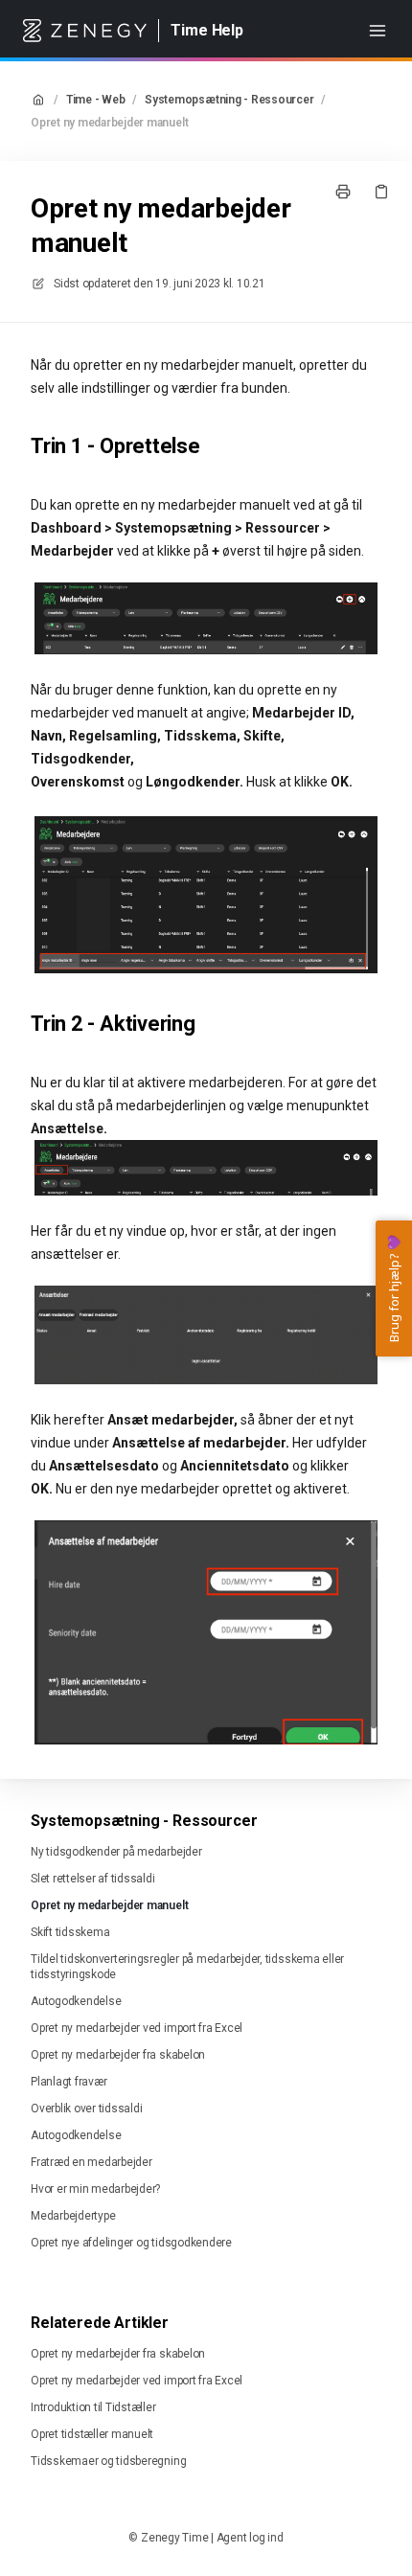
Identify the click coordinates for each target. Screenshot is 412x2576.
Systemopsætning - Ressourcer (229, 100)
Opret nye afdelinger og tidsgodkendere (131, 2243)
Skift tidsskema (70, 1932)
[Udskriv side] (343, 192)
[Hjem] (85, 31)
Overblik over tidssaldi (86, 2109)
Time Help (207, 30)
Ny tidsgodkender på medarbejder (116, 1852)
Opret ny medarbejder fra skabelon (118, 2055)
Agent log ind (250, 2538)
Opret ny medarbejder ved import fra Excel (137, 2028)
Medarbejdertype (73, 2216)
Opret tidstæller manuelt (92, 2434)
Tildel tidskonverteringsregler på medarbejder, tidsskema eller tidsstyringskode (187, 1967)
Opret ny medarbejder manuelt (109, 123)
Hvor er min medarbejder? (95, 2189)
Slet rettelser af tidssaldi (93, 1879)
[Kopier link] (381, 192)
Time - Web (96, 100)
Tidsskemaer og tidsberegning (108, 2461)
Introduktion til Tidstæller (93, 2407)
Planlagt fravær (69, 2082)
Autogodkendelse (76, 2001)
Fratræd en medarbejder (92, 2162)
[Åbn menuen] (378, 31)
